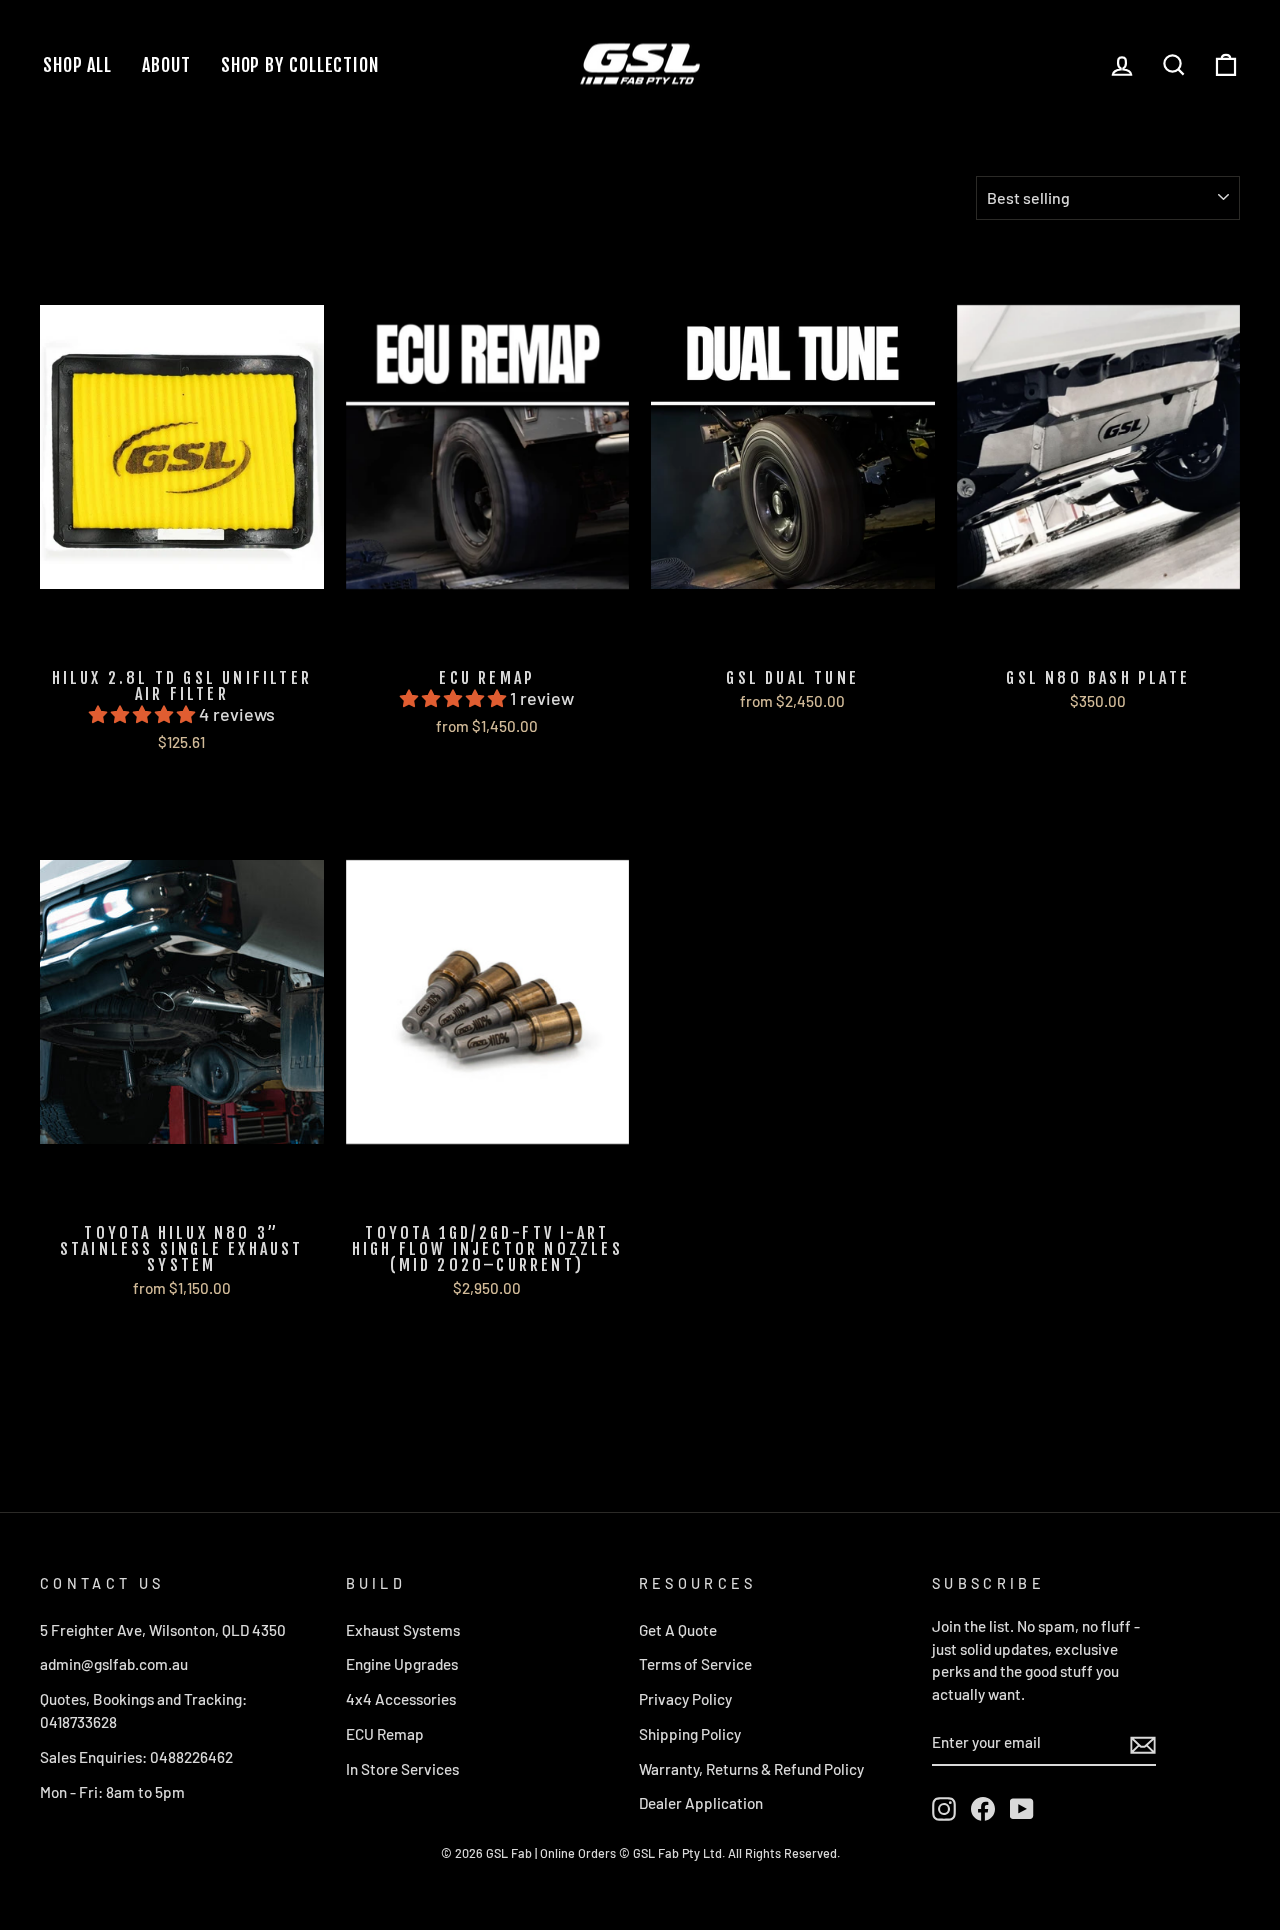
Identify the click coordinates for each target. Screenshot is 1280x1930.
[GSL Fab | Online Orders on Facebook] (983, 1808)
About (166, 65)
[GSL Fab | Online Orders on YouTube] (1022, 1808)
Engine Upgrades (402, 1664)
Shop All (77, 65)
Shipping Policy (690, 1734)
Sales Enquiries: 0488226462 (136, 1757)
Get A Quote (678, 1630)
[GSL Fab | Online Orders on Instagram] (944, 1808)
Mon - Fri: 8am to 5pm (112, 1792)
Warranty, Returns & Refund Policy (751, 1769)
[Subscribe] (1143, 1743)
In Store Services (402, 1769)
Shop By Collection (300, 65)
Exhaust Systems (403, 1630)
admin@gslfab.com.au (114, 1664)
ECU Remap (385, 1734)
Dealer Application (701, 1803)
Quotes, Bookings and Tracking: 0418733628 (143, 1710)
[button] (144, 714)
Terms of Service (695, 1664)
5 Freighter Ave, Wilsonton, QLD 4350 (163, 1630)
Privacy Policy (685, 1699)
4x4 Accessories (401, 1699)
